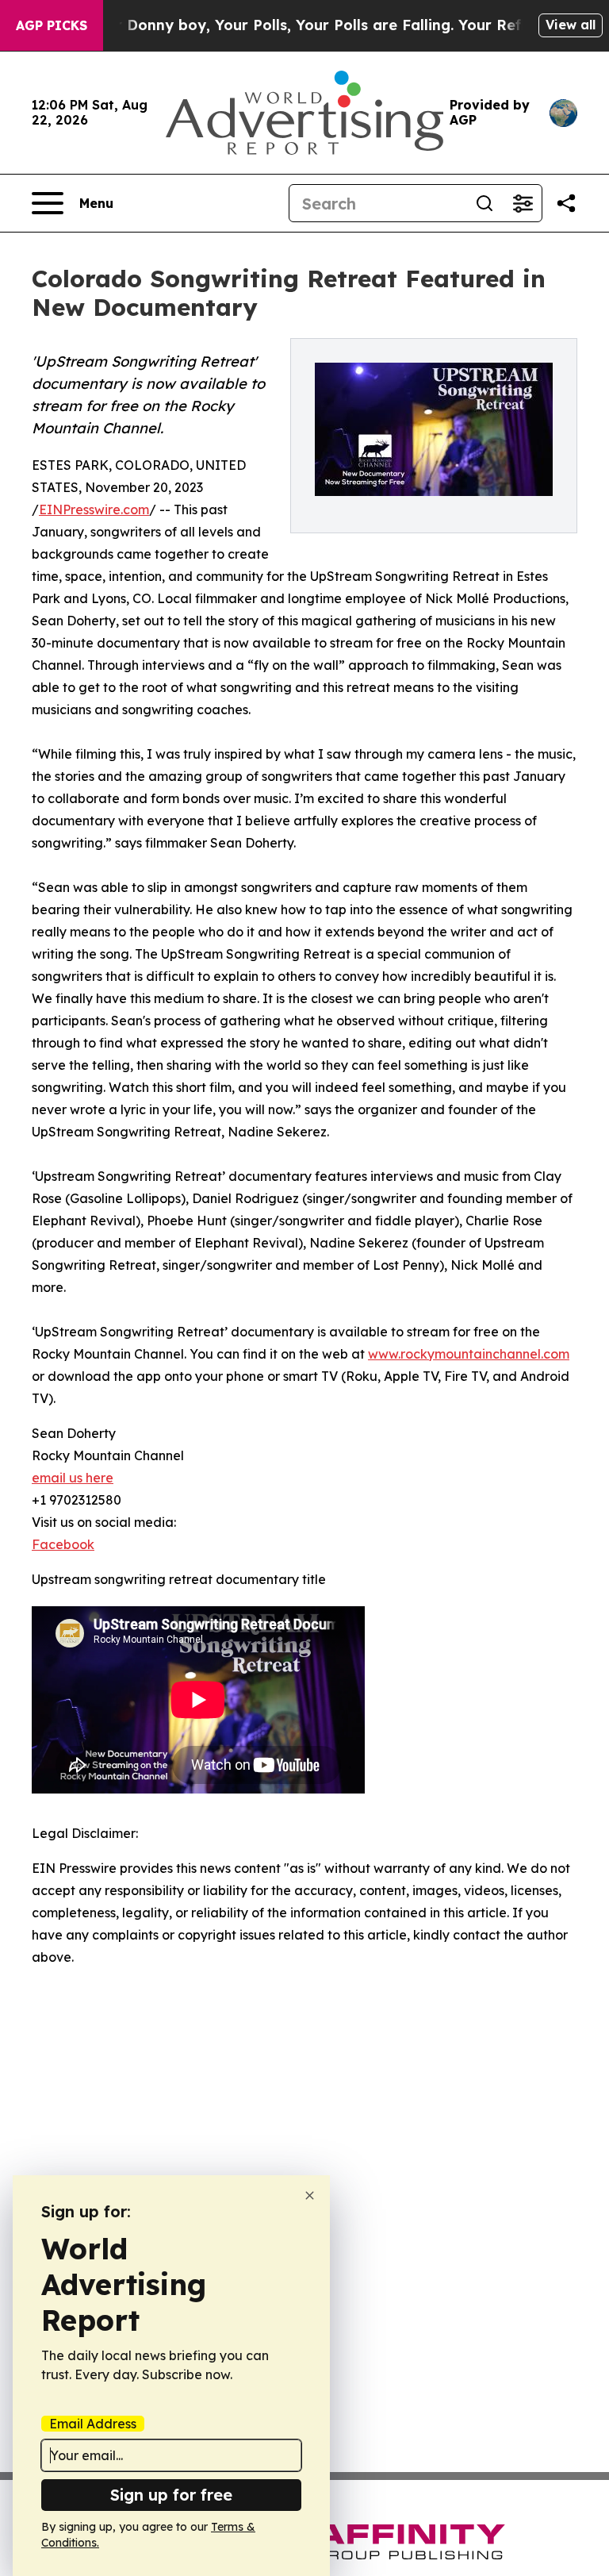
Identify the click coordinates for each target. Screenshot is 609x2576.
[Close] (310, 2195)
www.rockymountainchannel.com (469, 1354)
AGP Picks (52, 25)
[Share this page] (566, 203)
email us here (73, 1478)
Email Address (93, 2424)
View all (571, 25)
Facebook (63, 1544)
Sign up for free (171, 2495)
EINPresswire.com (94, 509)
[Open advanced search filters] (523, 203)
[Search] (485, 203)
